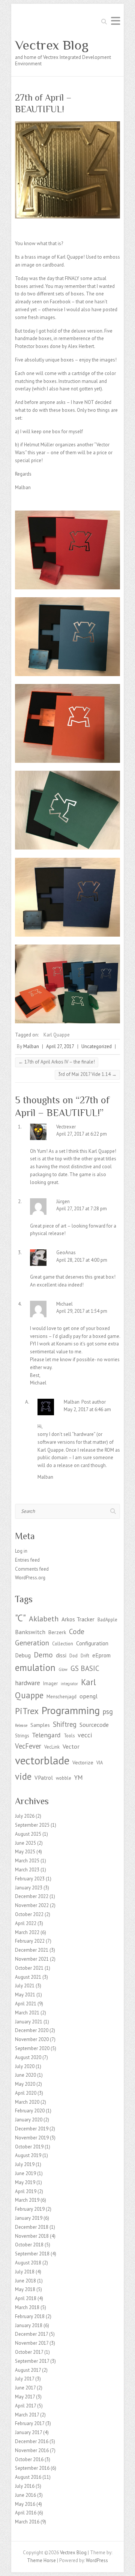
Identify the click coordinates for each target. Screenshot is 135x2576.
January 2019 (29, 2218)
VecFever (28, 1746)
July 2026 (25, 1816)
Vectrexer (66, 1127)
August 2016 (28, 2477)
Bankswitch (30, 1632)
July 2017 (25, 2379)
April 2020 (26, 2093)
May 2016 (25, 2504)
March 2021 (27, 2013)
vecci (85, 1735)
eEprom (101, 1655)
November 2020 (32, 2039)
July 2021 (25, 1986)
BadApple (107, 1619)
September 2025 (32, 1825)
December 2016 (32, 2441)
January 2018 (29, 2325)
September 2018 (32, 2254)
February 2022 (30, 1941)
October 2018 (29, 2245)
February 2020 (30, 2111)
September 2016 (32, 2468)
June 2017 (25, 2388)
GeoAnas (66, 1253)
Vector (71, 1746)
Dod (73, 1656)
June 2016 (25, 2495)
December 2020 (32, 2030)
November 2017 (32, 2343)
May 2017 (25, 2397)
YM (79, 1778)
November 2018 (32, 2236)
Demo (43, 1655)
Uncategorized (97, 1046)
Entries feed (27, 1560)
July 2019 (25, 2164)
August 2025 (28, 1834)
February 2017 (30, 2423)
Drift (85, 1656)
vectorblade (42, 1760)
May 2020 (25, 2084)
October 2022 (29, 1914)
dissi (61, 1655)
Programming (71, 1710)
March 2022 (27, 1932)
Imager (50, 1683)
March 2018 (27, 2307)
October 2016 (29, 2459)
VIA (100, 1763)
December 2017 (31, 2334)
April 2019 (26, 2191)
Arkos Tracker (78, 1619)
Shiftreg (65, 1724)
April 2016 (26, 2513)
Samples (40, 1725)
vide (23, 1776)
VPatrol (44, 1778)
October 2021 (29, 1968)
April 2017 (25, 2406)
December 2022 (32, 1896)
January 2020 (29, 2120)
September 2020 (32, 2048)
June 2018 (25, 2281)
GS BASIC (85, 1668)
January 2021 (29, 2022)
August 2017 (28, 2370)
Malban (31, 1046)
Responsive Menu (115, 21)
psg (108, 1711)
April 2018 (26, 2298)
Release (21, 1725)
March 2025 (27, 1861)
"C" (20, 1618)
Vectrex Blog (52, 45)
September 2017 (32, 2361)
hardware (28, 1683)
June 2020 (25, 2075)
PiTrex (27, 1711)
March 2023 (27, 1870)
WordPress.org (30, 1578)
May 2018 (25, 2289)
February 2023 (30, 1879)
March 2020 (27, 2102)
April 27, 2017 (60, 1046)
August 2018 (28, 2263)
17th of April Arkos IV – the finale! (57, 1062)
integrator (69, 1684)
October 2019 (29, 2147)
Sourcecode (94, 1724)
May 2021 (25, 1995)
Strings (22, 1735)
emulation (35, 1668)
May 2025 (25, 1852)
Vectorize (83, 1763)
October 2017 (29, 2352)
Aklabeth (44, 1619)
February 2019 (30, 2209)
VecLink (52, 1747)
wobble (64, 1778)
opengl (88, 1696)
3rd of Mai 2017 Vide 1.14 (87, 1074)
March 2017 (27, 2415)
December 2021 (32, 1950)
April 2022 (26, 1923)
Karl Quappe (57, 1035)
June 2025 (25, 1843)
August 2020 (28, 2057)
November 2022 (32, 1905)
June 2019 (25, 2173)
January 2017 (28, 2432)
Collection (63, 1644)
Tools (69, 1735)
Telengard (46, 1735)
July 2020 (25, 2066)
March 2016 (27, 2522)
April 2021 (26, 2004)
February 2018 (30, 2316)
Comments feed (32, 1569)
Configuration (92, 1643)
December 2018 (32, 2227)
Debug (23, 1655)
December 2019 (32, 2129)
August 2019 (28, 2155)
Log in (21, 1551)
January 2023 (29, 1888)
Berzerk (57, 1632)
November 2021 (32, 1959)
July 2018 (25, 2272)
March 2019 (27, 2200)
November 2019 (32, 2138)
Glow (63, 1669)
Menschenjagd (61, 1696)
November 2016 (32, 2450)
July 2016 (25, 2486)
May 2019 (25, 2182)
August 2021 (28, 1977)
